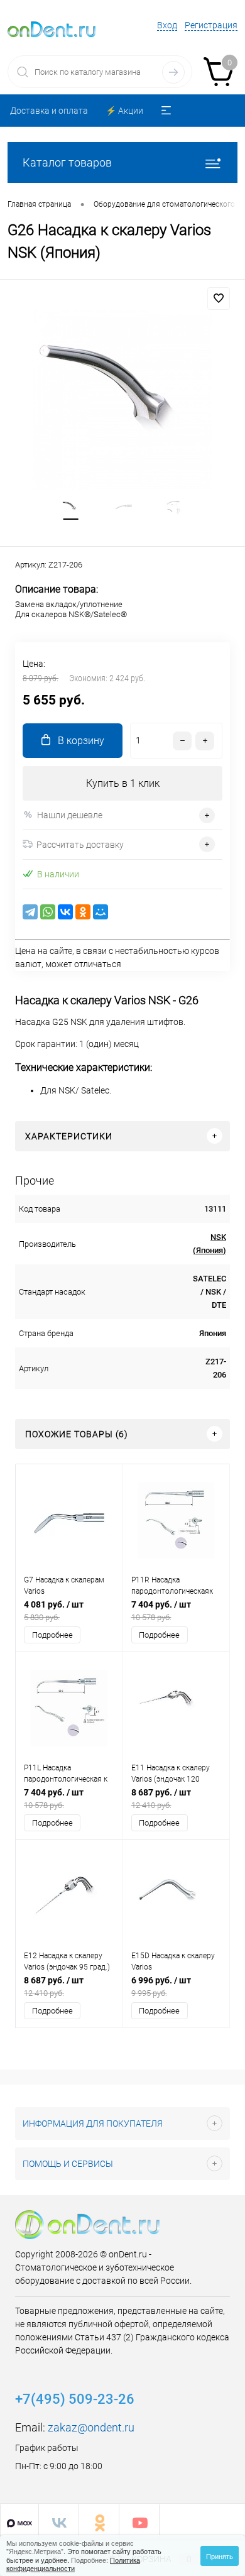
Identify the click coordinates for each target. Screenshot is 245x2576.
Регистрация (211, 25)
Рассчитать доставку (80, 845)
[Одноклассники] (83, 912)
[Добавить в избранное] (219, 299)
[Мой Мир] (101, 912)
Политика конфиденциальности (73, 2564)
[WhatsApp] (48, 912)
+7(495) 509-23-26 (75, 2399)
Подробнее (52, 1635)
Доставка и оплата (49, 111)
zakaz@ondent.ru (91, 2427)
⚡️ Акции (124, 111)
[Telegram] (30, 912)
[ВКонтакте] (65, 912)
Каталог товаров (67, 162)
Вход (167, 25)
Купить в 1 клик (123, 783)
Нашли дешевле (70, 815)
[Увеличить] (122, 400)
